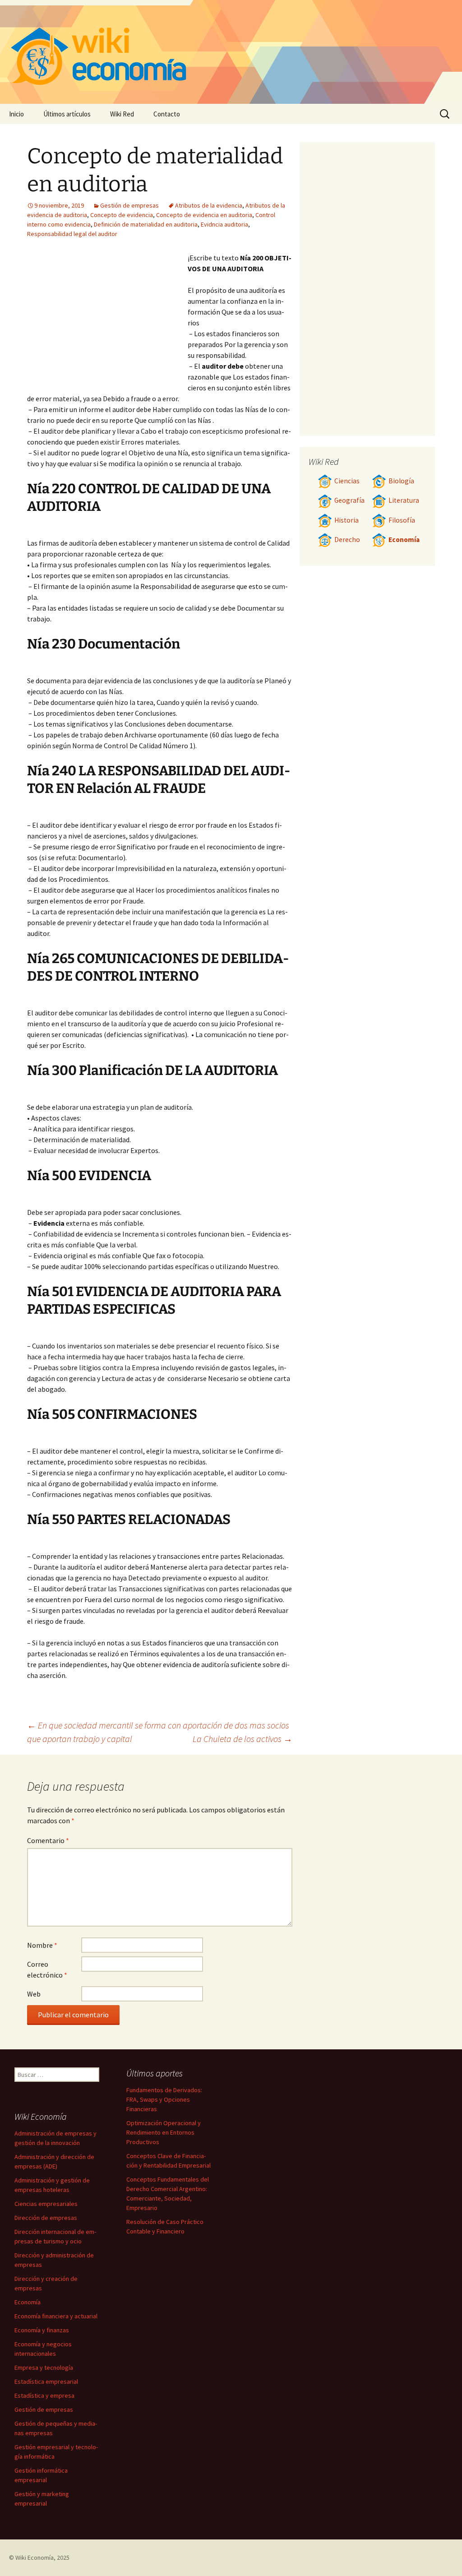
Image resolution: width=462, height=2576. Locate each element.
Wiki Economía (35, 2557)
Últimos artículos (67, 114)
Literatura (404, 500)
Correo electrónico (47, 1969)
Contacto (167, 114)
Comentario (48, 1840)
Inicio (16, 114)
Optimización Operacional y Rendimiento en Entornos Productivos (164, 2132)
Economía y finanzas (42, 2330)
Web (34, 1994)
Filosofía (402, 520)
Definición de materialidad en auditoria (146, 224)
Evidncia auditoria (224, 224)
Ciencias (347, 481)
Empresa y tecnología (44, 2368)
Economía (404, 540)
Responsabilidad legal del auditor (72, 234)
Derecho (347, 540)
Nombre (42, 1945)
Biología (401, 481)
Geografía (349, 500)
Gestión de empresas (129, 205)
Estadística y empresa (44, 2395)
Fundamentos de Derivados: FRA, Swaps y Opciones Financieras (164, 2099)
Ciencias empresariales (46, 2204)
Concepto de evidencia (122, 215)
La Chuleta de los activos (243, 1739)
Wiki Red (122, 114)
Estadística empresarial (46, 2381)
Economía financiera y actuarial (56, 2316)
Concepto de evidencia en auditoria (204, 215)
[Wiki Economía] (231, 52)
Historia (346, 520)
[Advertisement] (107, 320)
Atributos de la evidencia (209, 205)
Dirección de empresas (46, 2218)
